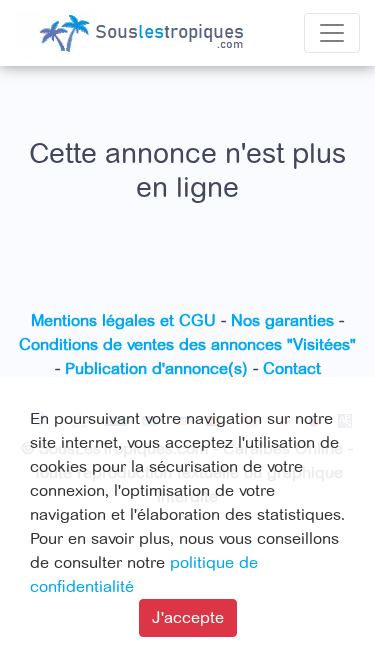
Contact (292, 369)
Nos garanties (282, 321)
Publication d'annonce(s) (156, 369)
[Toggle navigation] (332, 33)
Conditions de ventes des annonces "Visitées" (187, 345)
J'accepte (188, 618)
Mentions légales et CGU (123, 321)
